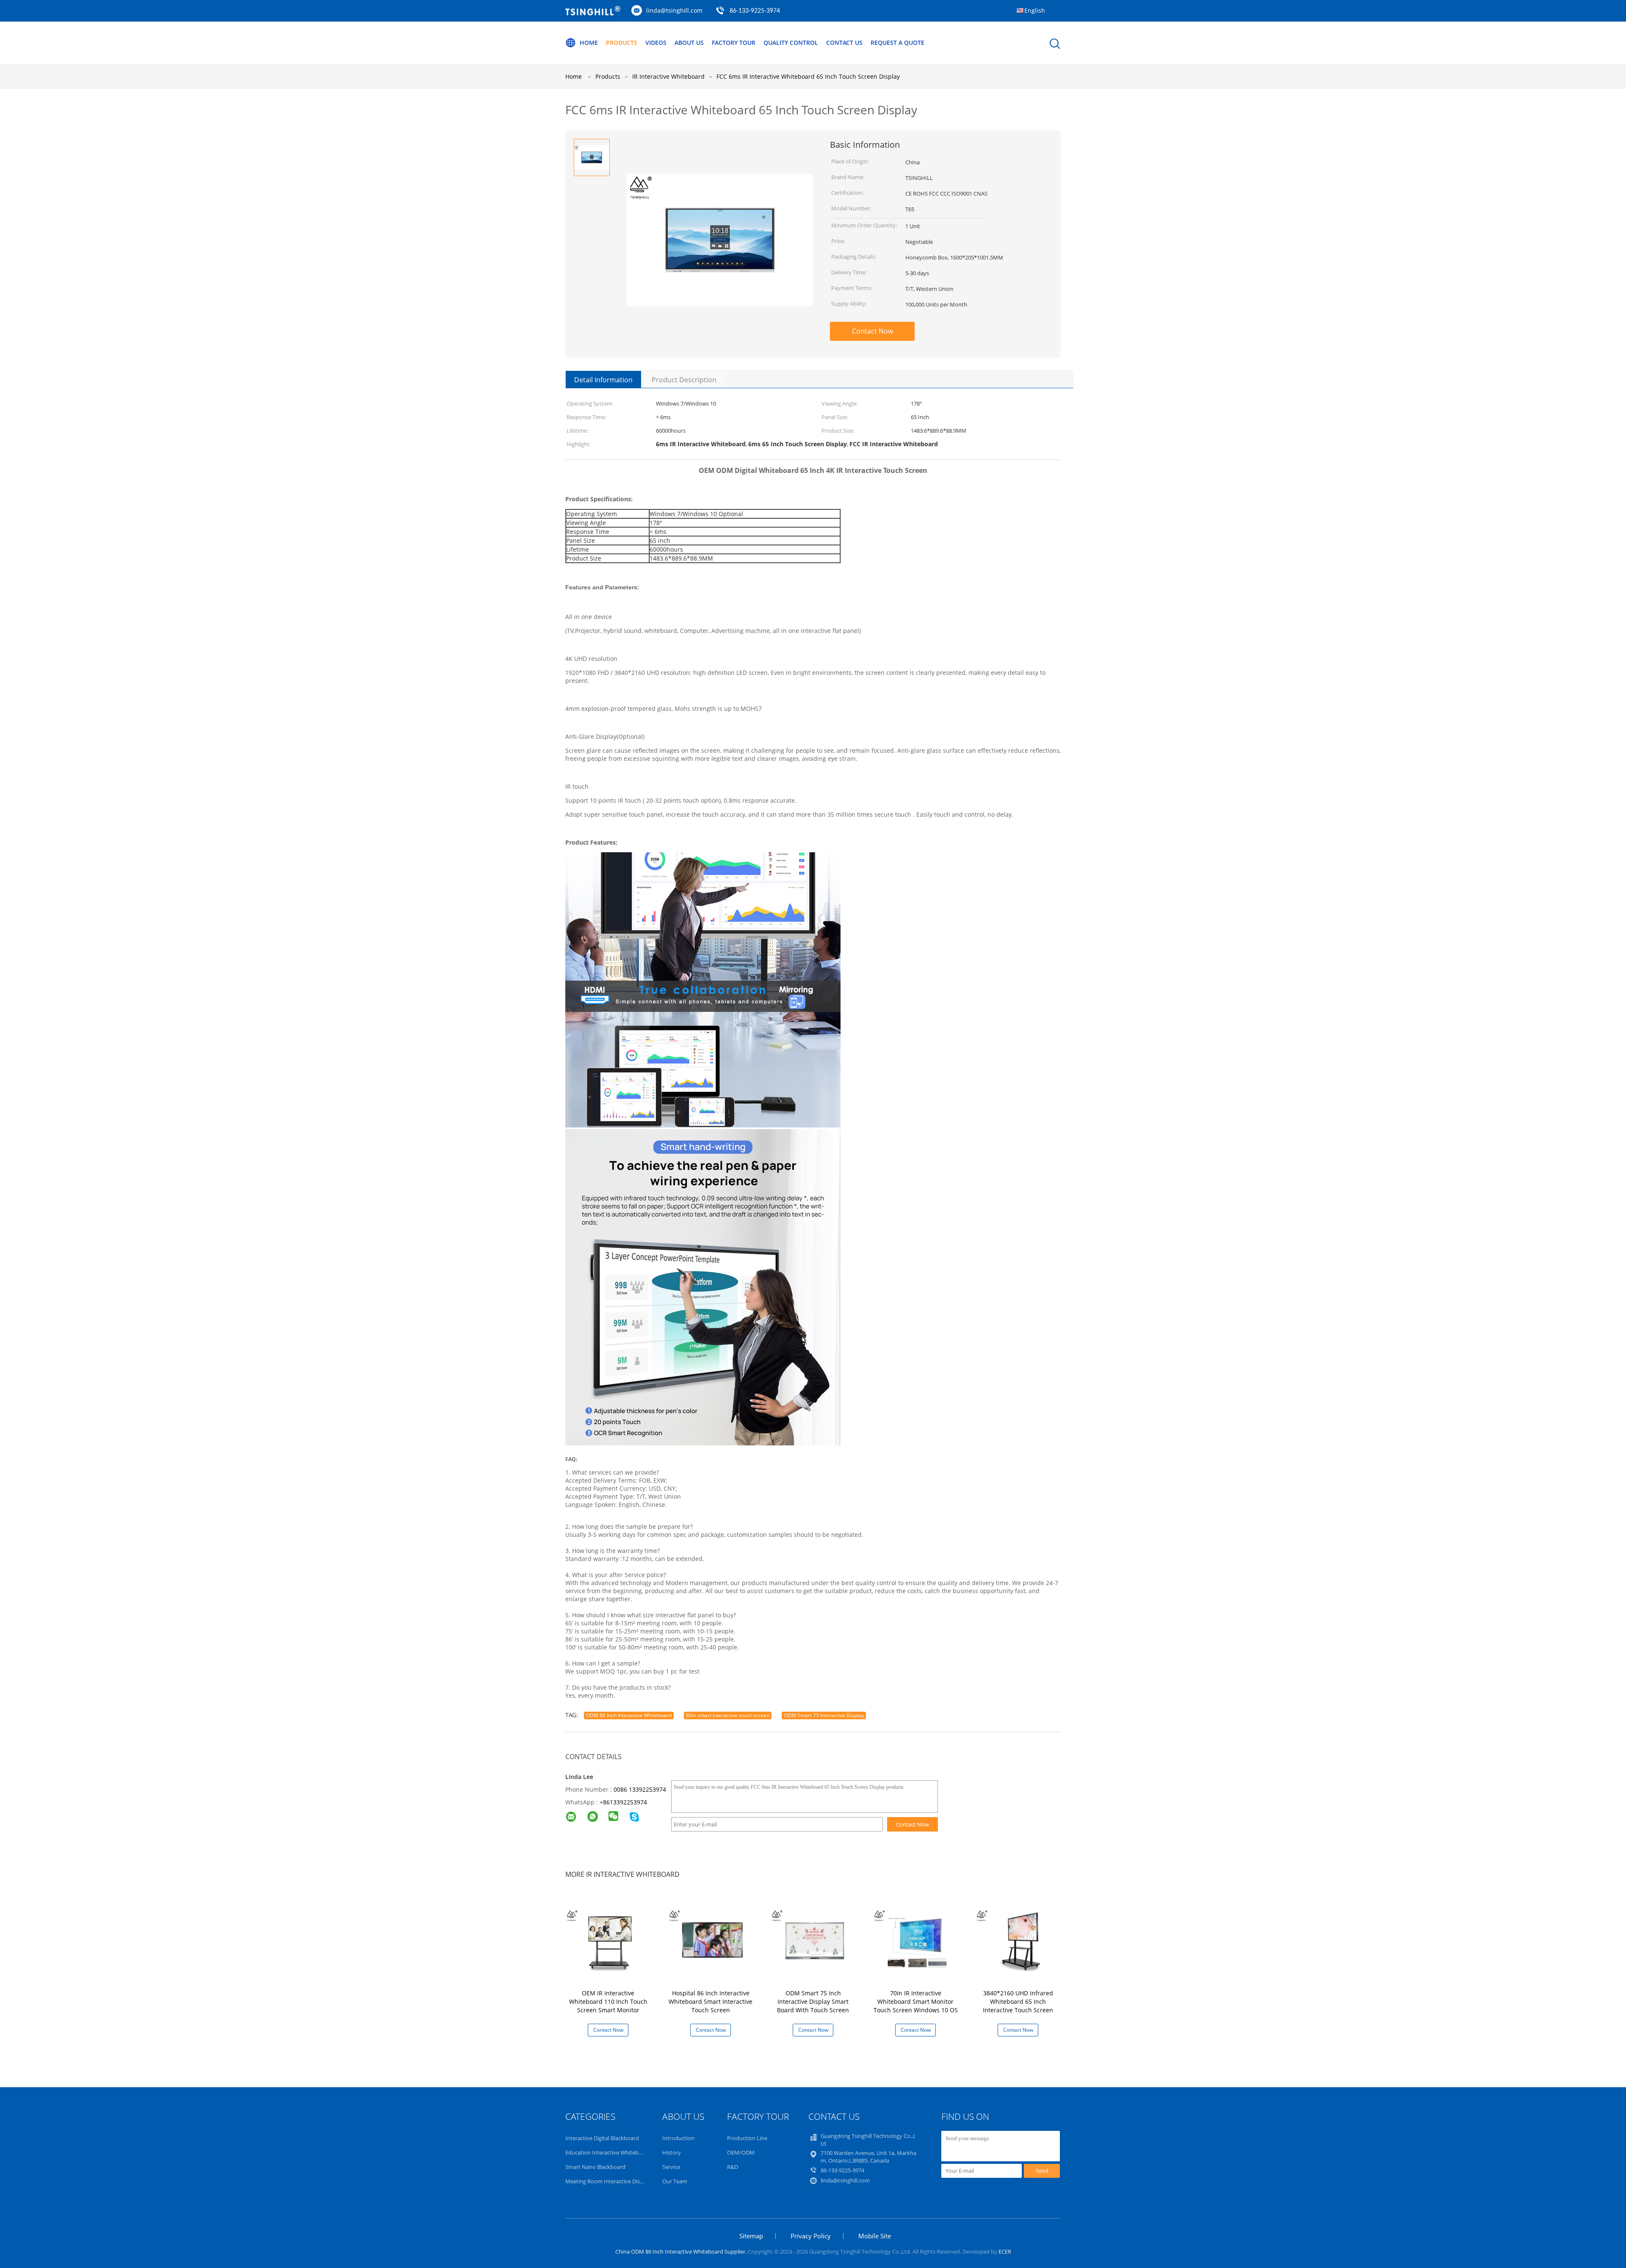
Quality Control (791, 43)
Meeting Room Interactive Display (608, 2181)
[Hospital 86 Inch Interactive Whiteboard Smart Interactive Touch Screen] (712, 1940)
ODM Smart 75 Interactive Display (824, 1715)
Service (671, 2167)
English (1035, 10)
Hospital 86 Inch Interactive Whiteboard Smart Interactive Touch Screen (711, 2001)
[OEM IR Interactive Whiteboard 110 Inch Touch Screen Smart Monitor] (610, 1940)
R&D (733, 2167)
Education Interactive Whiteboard (608, 2152)
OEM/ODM (741, 2152)
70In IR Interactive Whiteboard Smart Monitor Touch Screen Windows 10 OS (916, 2001)
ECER (1005, 2251)
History (672, 2152)
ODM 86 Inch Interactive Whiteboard (629, 1715)
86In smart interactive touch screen (728, 1715)
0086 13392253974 (640, 1789)
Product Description (684, 380)
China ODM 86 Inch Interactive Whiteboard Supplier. (682, 2251)
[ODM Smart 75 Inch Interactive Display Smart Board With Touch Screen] (815, 1940)
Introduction (678, 2138)
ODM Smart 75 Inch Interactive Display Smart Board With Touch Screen (813, 2001)
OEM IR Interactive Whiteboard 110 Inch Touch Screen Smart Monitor (608, 2001)
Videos (656, 43)
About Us (689, 43)
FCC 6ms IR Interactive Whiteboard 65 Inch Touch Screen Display (808, 76)
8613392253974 (625, 1802)
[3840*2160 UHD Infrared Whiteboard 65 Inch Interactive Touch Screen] (1020, 1940)
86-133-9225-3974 (755, 11)
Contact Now (872, 331)
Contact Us (844, 43)
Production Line (747, 2138)
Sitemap (751, 2236)
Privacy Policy (811, 2236)
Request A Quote (897, 43)
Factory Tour (734, 43)
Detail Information (603, 380)
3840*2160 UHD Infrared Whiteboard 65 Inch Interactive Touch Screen (1018, 2001)
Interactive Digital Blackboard (602, 2138)
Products (622, 43)
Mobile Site (875, 2236)
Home (589, 43)
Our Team (675, 2181)
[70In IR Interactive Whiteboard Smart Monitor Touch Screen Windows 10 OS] (917, 1940)
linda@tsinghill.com (674, 10)
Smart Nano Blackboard (595, 2167)
